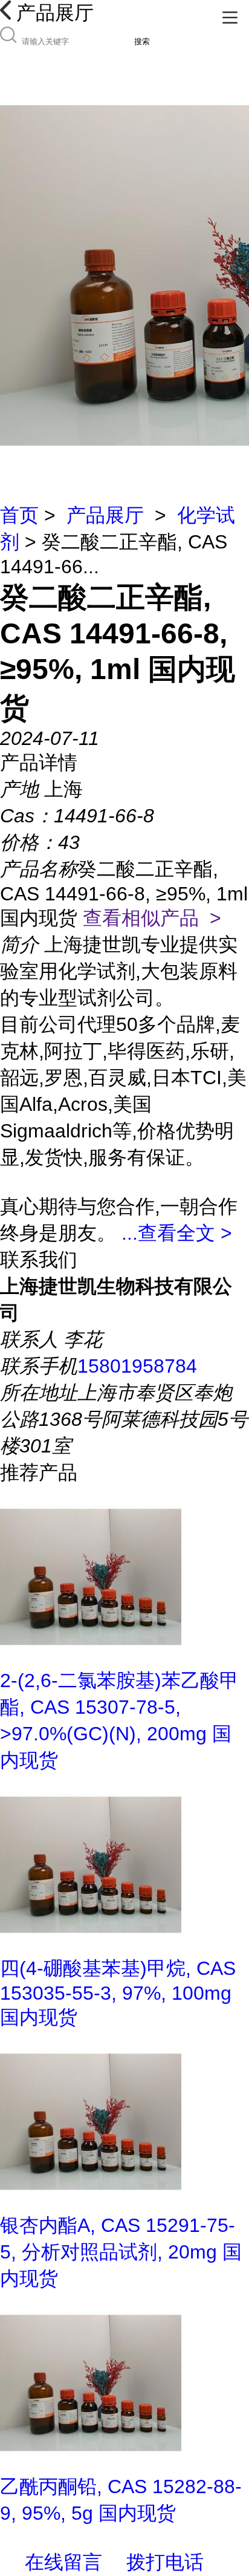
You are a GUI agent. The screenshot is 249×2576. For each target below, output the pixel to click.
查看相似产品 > (152, 918)
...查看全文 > (177, 1233)
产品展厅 (105, 515)
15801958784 (137, 1366)
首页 (19, 515)
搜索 (142, 41)
